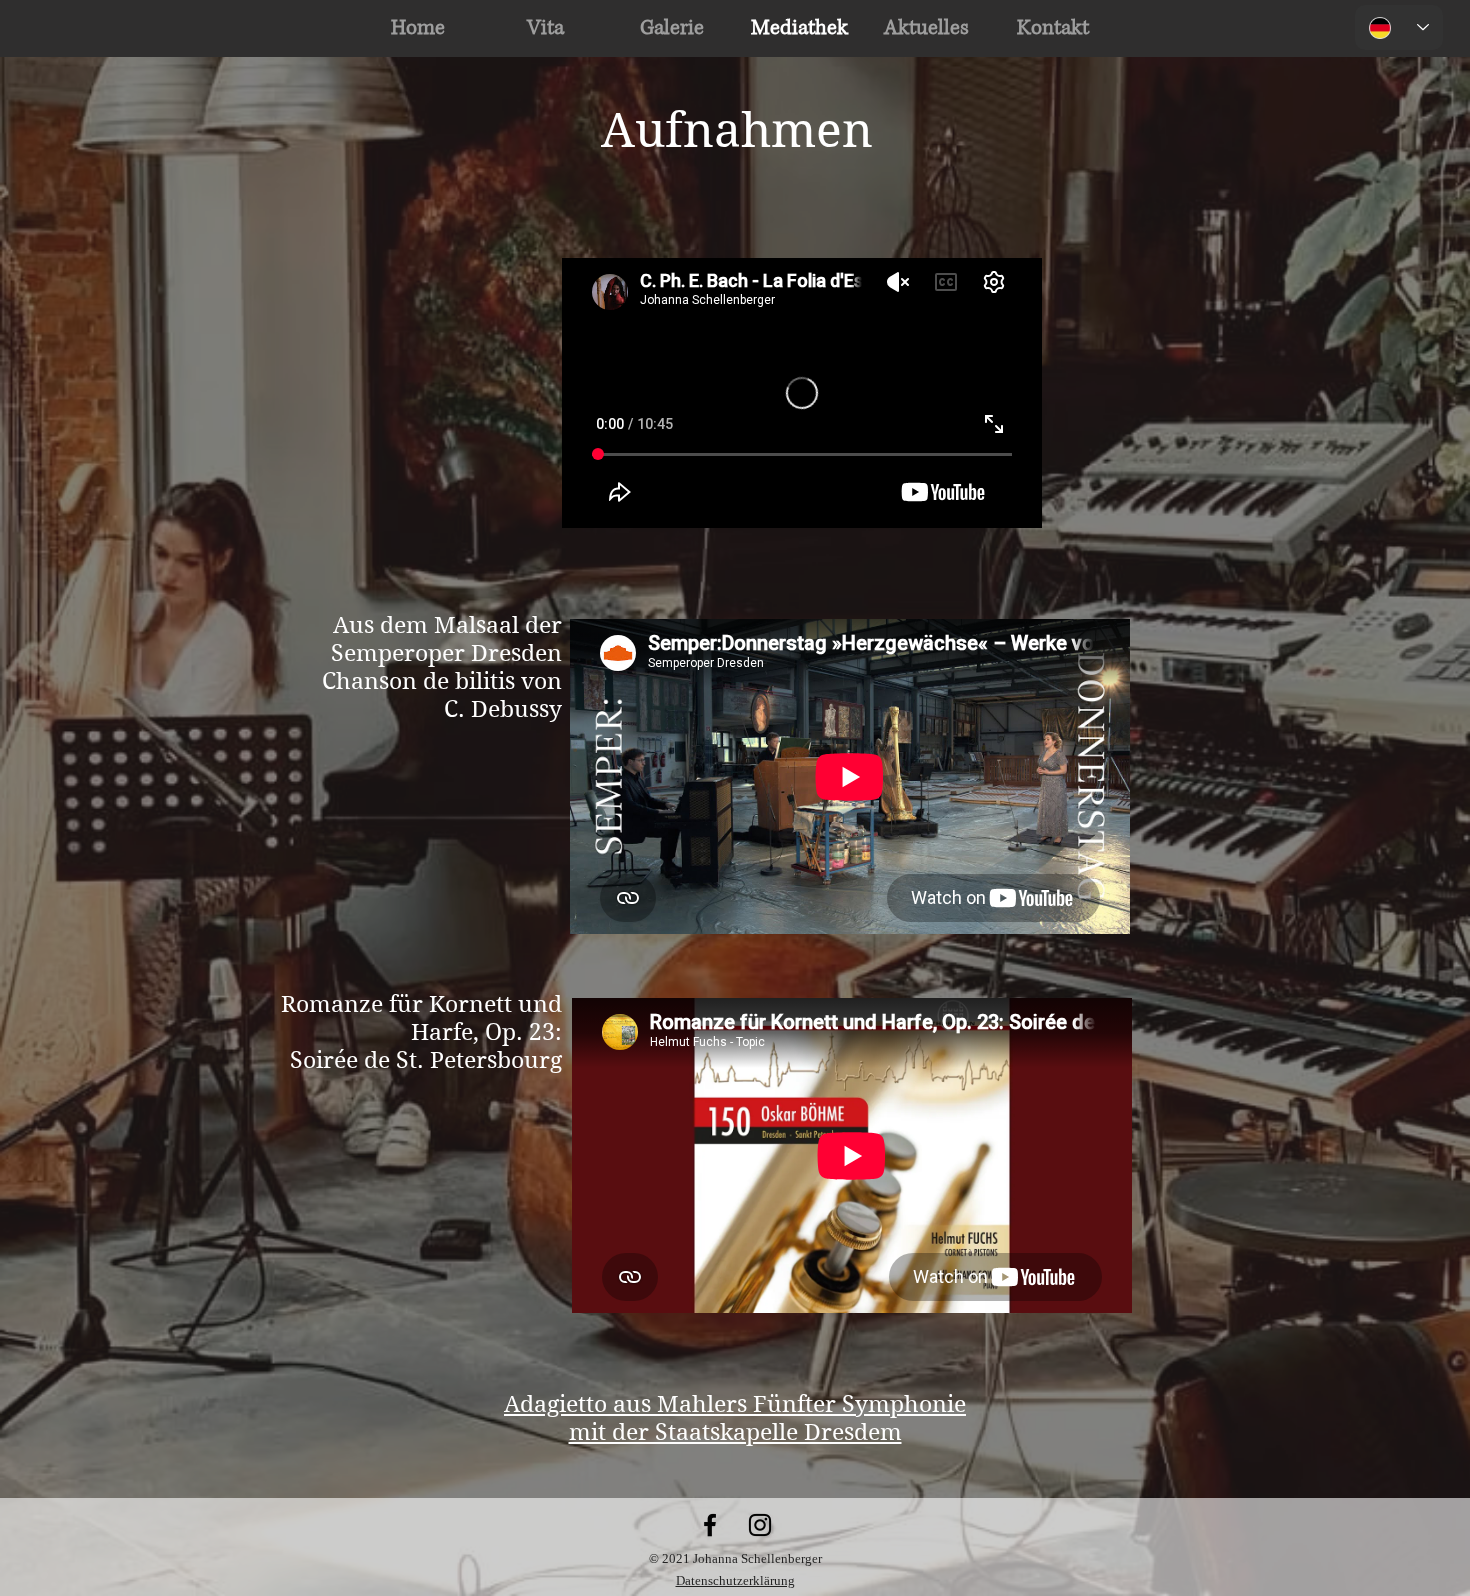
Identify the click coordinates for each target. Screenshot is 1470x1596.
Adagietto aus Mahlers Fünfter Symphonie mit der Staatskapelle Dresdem (735, 1418)
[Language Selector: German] (1399, 27)
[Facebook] (710, 1525)
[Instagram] (760, 1525)
